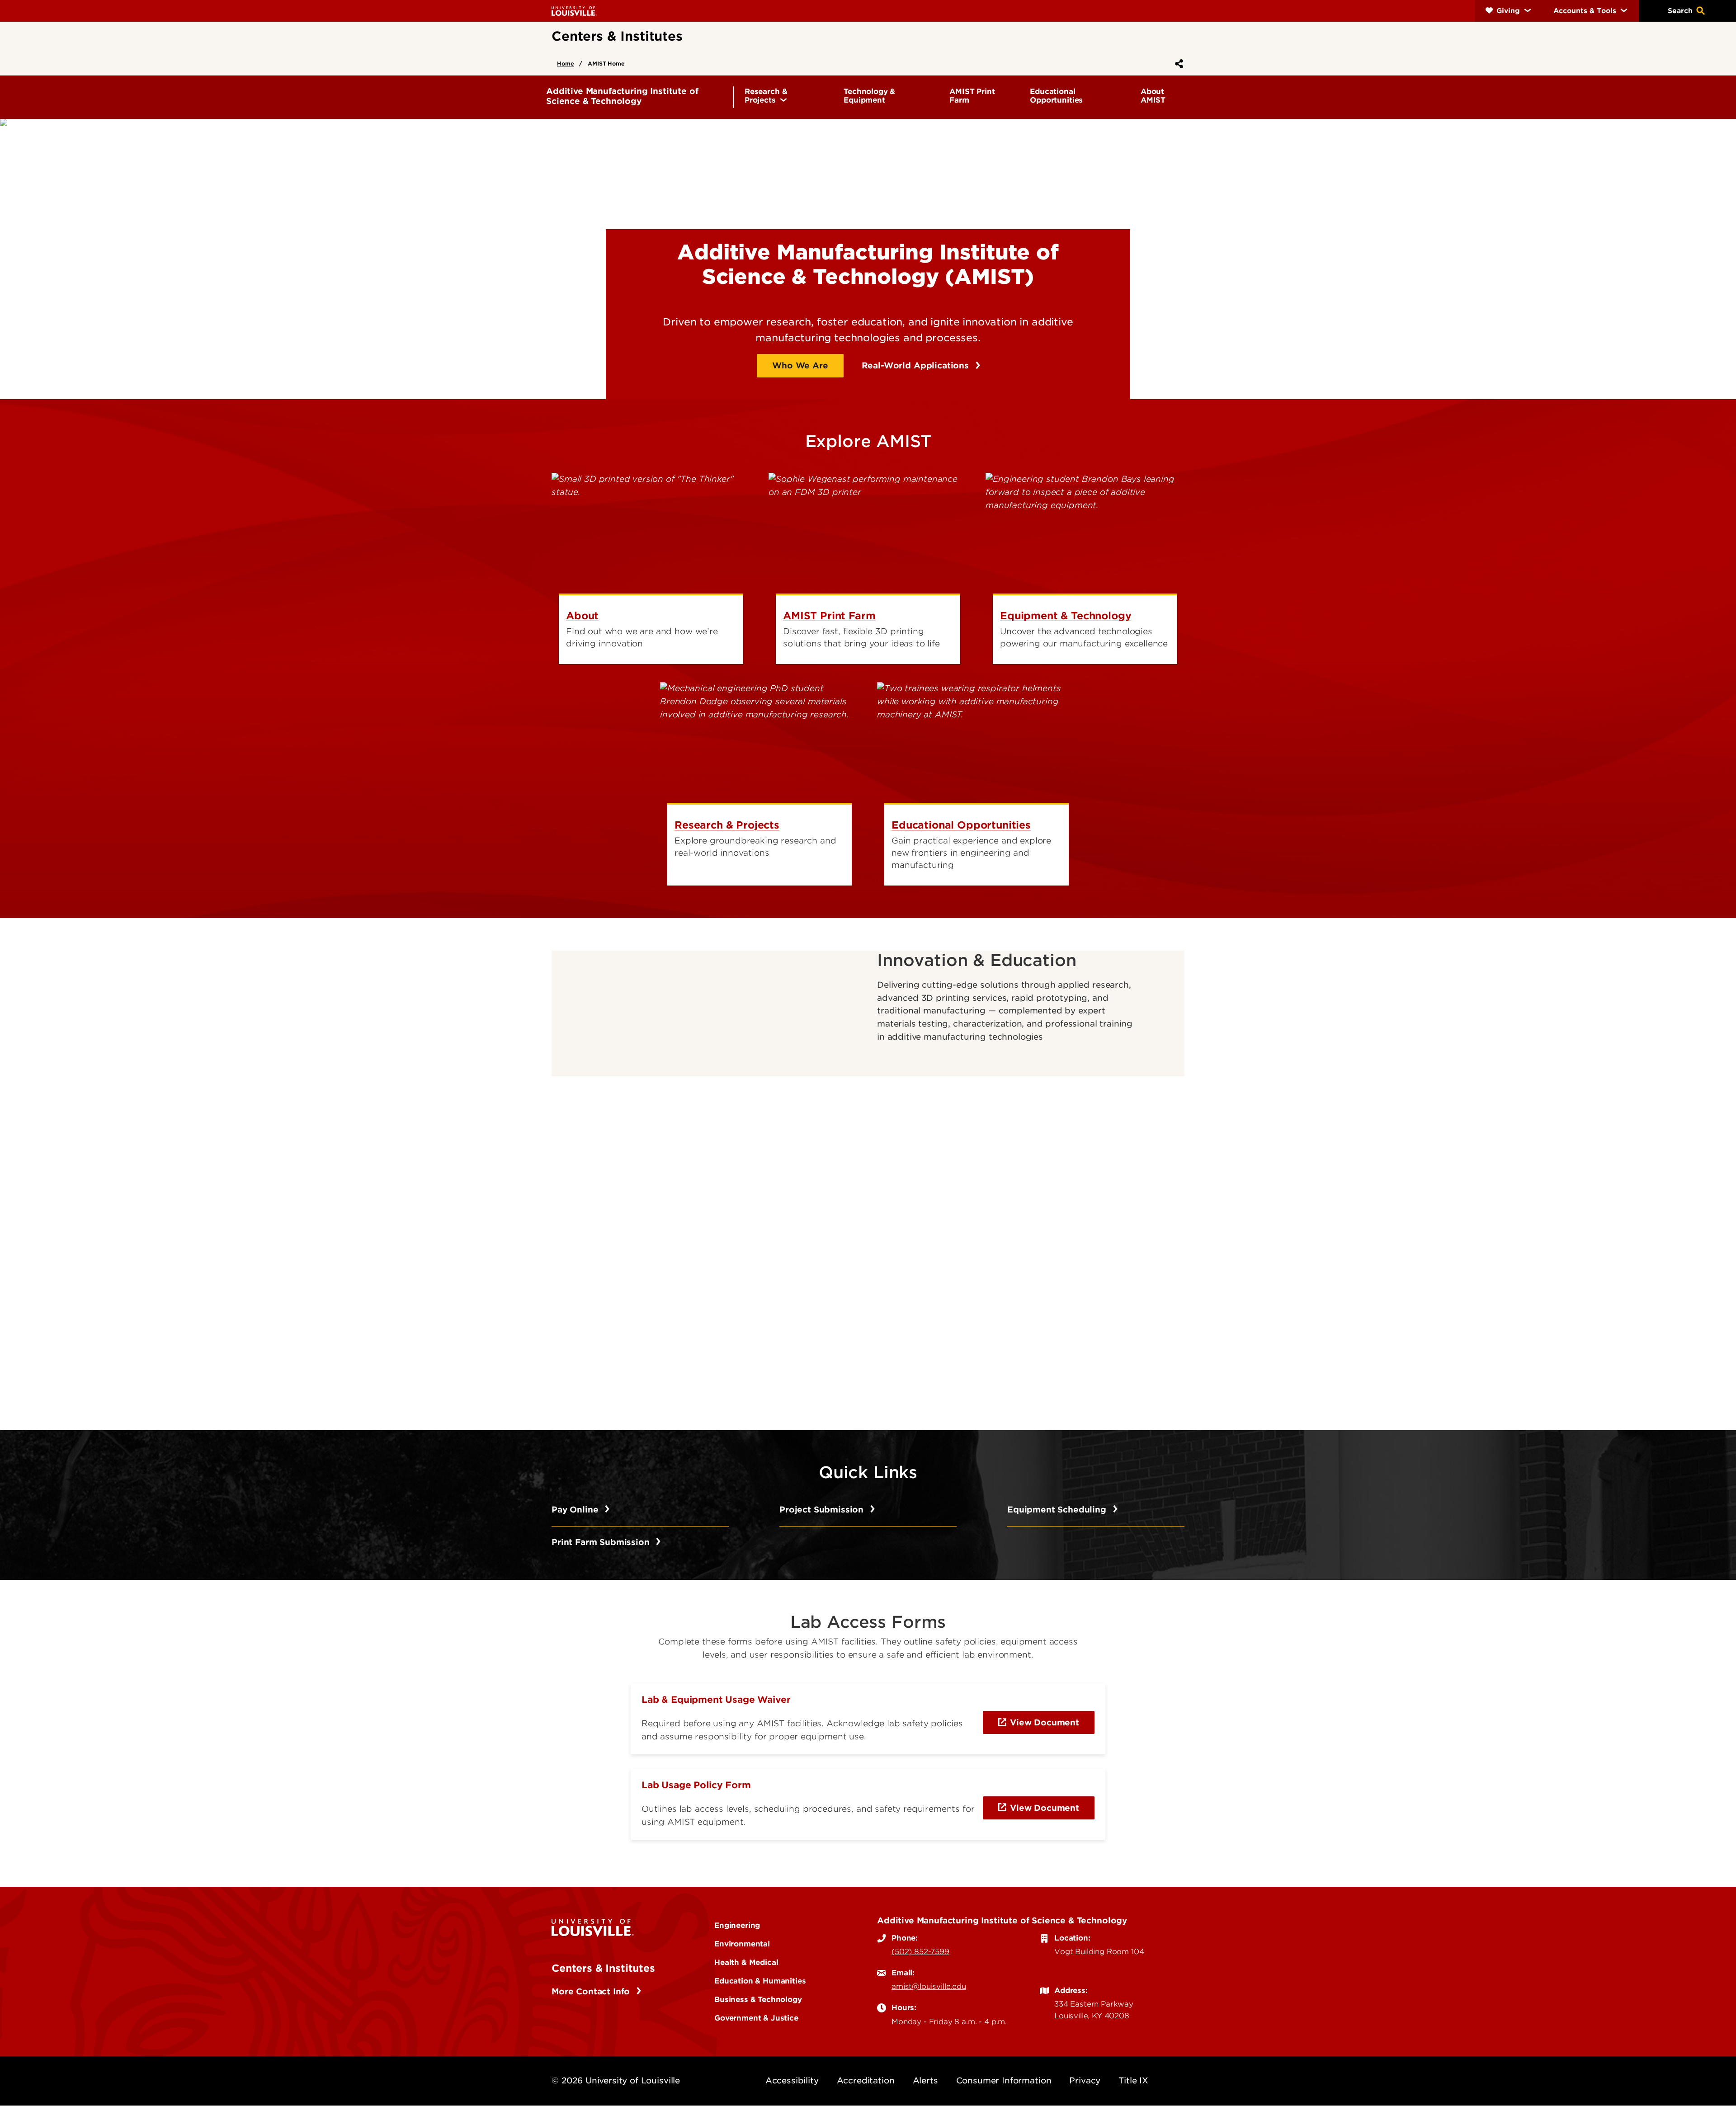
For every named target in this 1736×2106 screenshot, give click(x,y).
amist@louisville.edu (929, 1986)
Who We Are (800, 365)
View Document (1045, 1722)
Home (565, 64)
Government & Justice (756, 2018)
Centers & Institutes (603, 1968)
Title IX (1133, 2080)
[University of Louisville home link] (574, 11)
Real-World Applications (917, 365)
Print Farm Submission (602, 1542)
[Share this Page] (1177, 64)
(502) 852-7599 (920, 1951)
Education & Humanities (760, 1981)
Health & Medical (746, 1962)
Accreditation (866, 2080)
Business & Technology (758, 1999)
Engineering (737, 1925)
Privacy (1085, 2080)
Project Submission (823, 1510)
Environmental (742, 1944)
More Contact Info (592, 1991)
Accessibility (792, 2080)
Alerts (925, 2080)
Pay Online (576, 1510)
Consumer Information (1004, 2080)
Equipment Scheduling (1058, 1510)
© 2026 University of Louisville (616, 2080)
